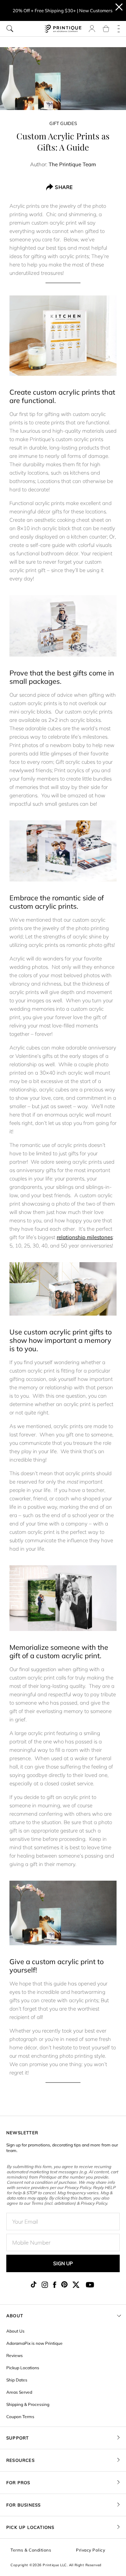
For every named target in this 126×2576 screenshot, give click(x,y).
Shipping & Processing (28, 2404)
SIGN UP (63, 2263)
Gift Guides (63, 123)
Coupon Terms (20, 2417)
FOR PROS (18, 2483)
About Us (15, 2331)
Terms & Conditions (31, 2550)
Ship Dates (17, 2380)
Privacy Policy (90, 2550)
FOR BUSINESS (23, 2505)
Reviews (15, 2355)
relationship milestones (85, 1237)
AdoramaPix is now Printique (34, 2343)
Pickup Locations (23, 2368)
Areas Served (19, 2392)
